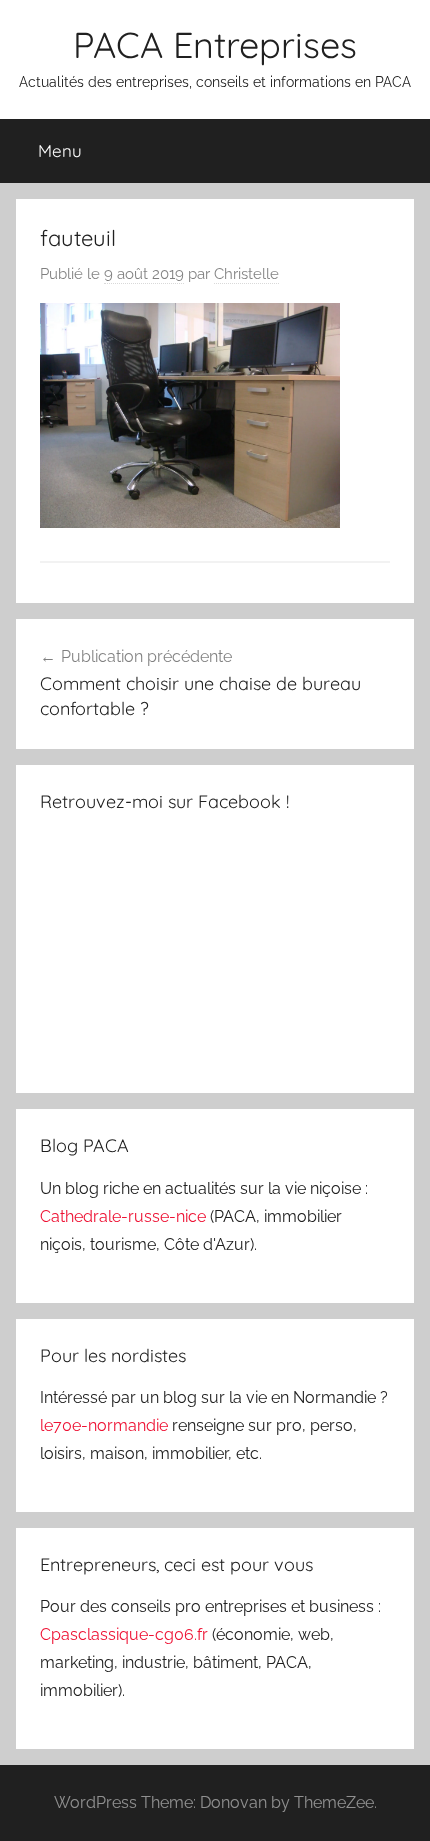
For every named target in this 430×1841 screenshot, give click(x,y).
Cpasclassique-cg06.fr (126, 1634)
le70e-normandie (106, 1425)
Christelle (246, 274)
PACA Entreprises (215, 44)
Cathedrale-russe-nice (125, 1216)
